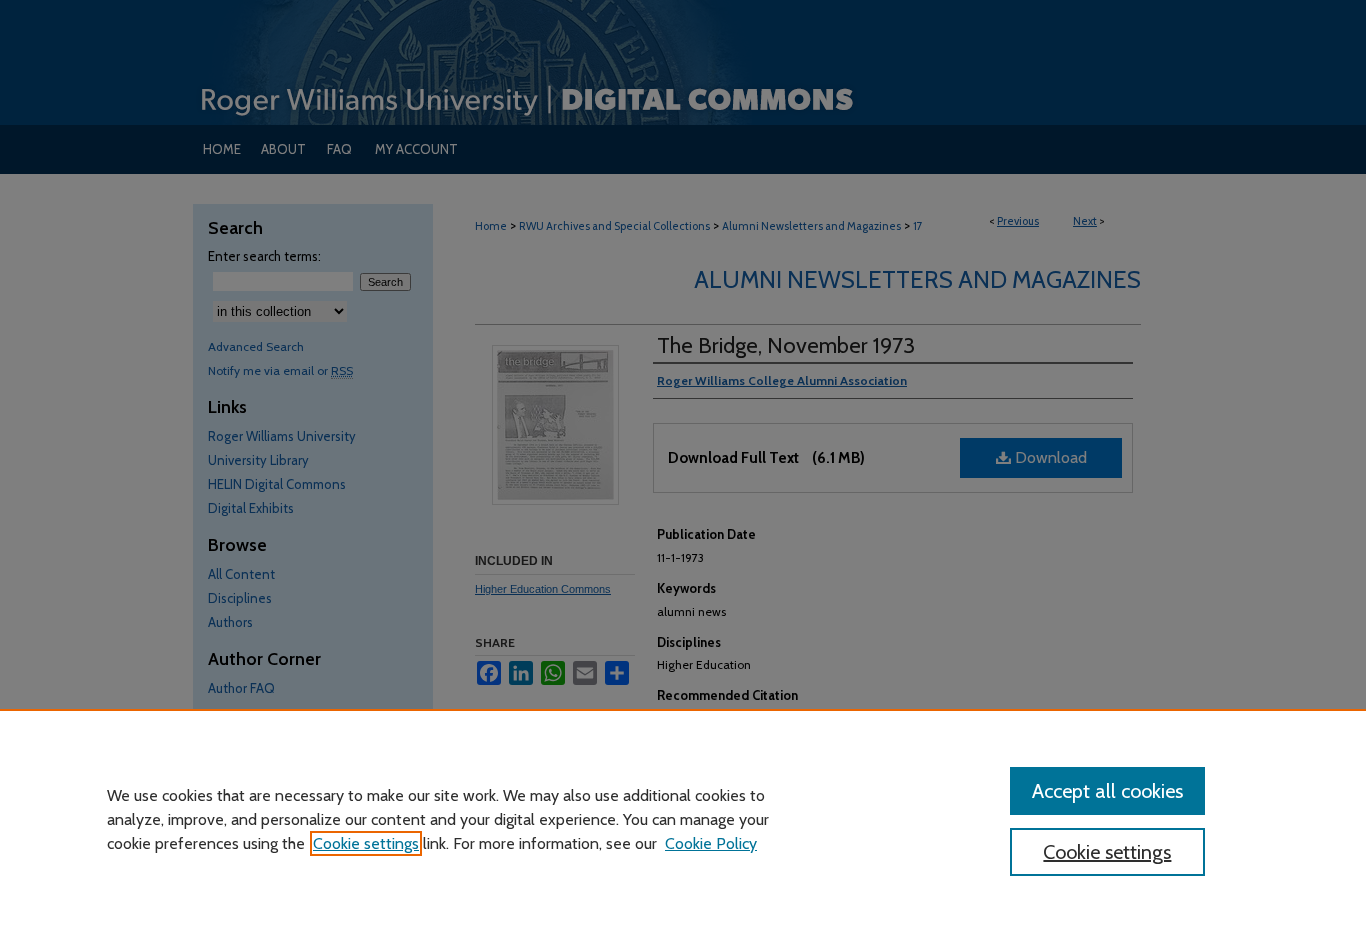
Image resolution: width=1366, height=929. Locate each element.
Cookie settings (366, 843)
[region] (683, 819)
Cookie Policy (711, 843)
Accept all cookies (1107, 791)
